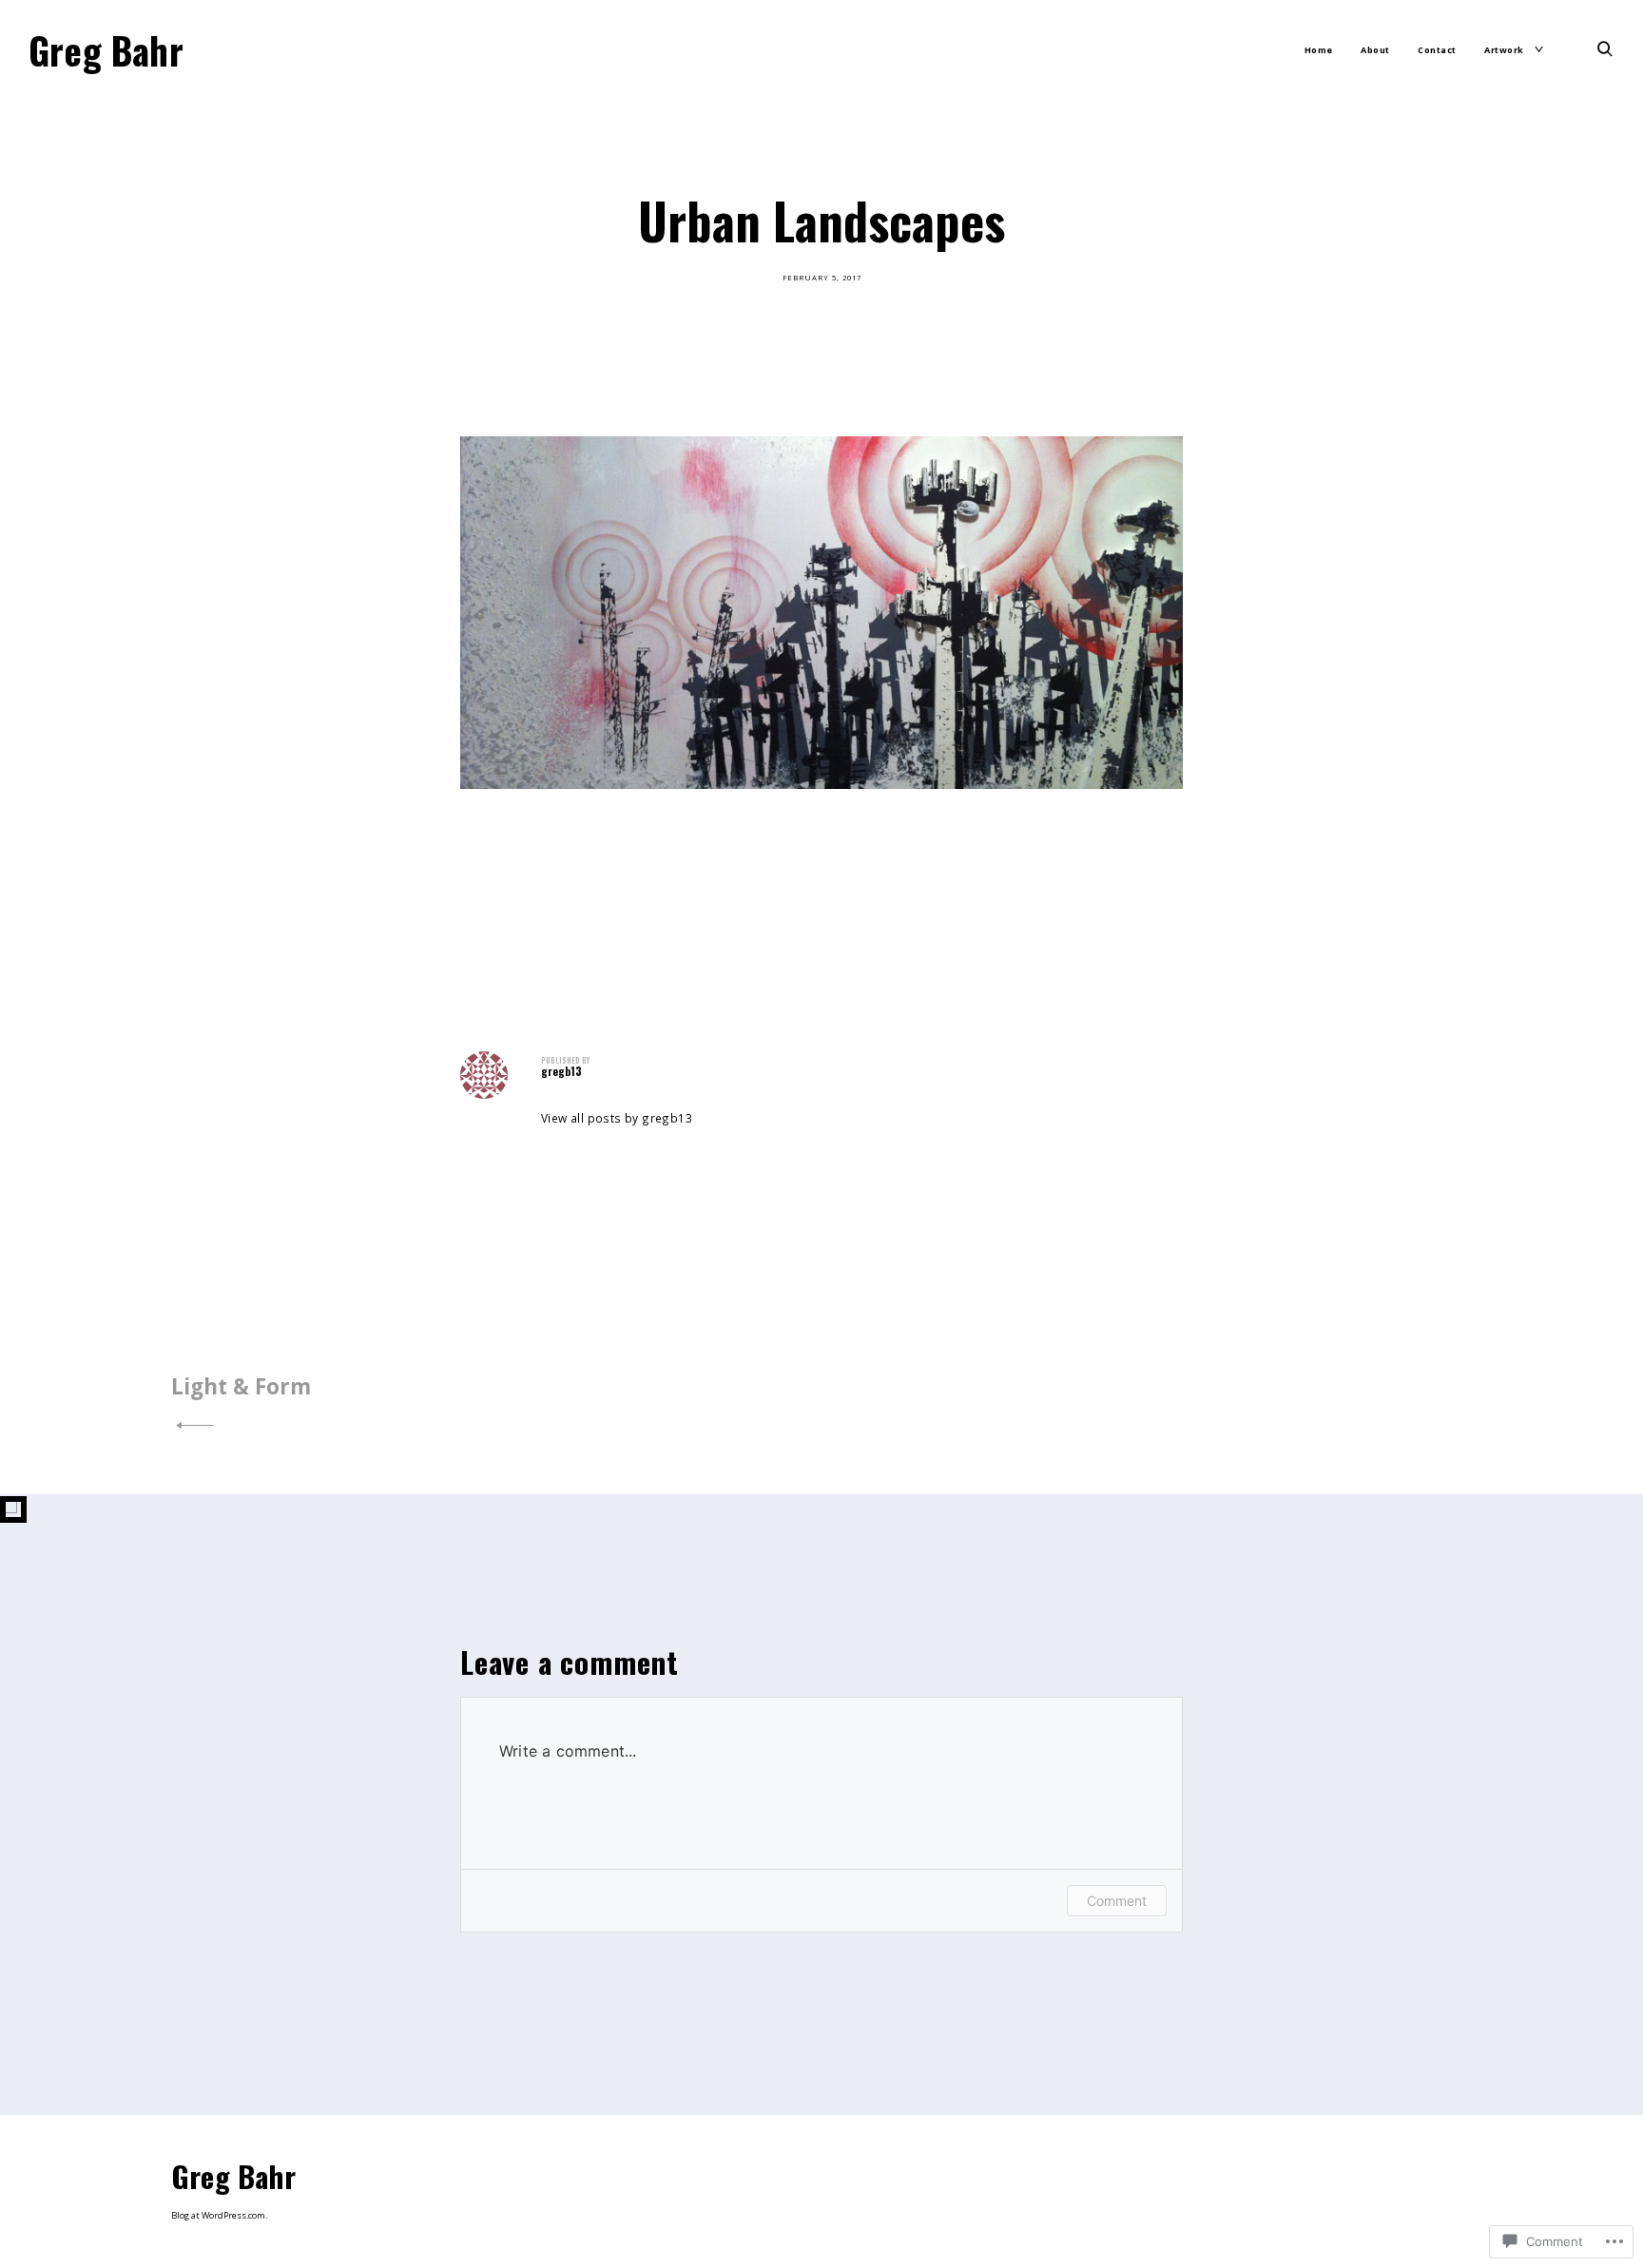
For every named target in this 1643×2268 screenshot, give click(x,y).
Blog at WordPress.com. (219, 2215)
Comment (1117, 1901)
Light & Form (241, 1386)
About (1375, 50)
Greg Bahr (106, 49)
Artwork (1504, 50)
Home (1319, 50)
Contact (1437, 50)
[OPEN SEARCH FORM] (1605, 48)
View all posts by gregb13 (617, 1118)
